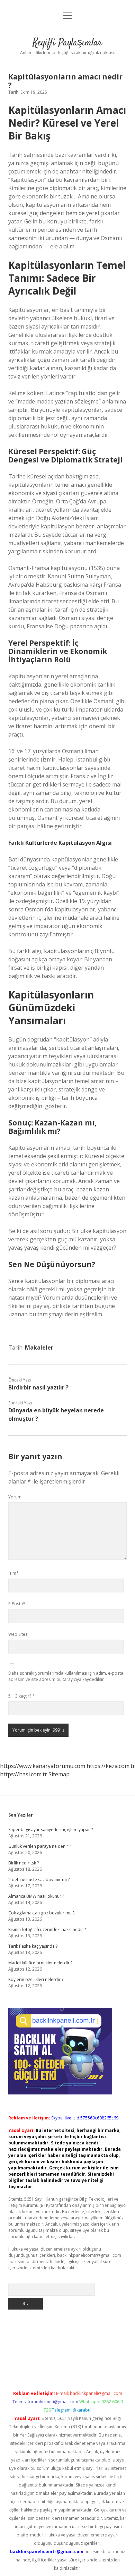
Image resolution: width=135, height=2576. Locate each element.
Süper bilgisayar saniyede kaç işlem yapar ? (51, 1830)
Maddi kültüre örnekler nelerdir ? (40, 1963)
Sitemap (59, 1774)
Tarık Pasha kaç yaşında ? (33, 1946)
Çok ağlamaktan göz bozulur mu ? (41, 1913)
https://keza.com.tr (111, 1766)
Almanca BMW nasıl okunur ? (36, 1896)
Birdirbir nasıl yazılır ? (38, 1387)
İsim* (13, 1573)
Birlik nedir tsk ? (24, 1863)
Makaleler (39, 1347)
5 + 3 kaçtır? (21, 1696)
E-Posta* (17, 1604)
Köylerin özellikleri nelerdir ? (36, 1979)
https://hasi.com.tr (24, 1774)
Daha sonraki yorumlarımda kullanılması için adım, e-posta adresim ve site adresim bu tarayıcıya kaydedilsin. (66, 1676)
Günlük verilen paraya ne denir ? (40, 1846)
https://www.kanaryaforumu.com (43, 1766)
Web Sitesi (18, 1634)
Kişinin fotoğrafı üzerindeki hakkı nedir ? (47, 1929)
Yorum (15, 1497)
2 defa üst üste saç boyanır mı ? (39, 1880)
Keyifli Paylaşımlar (67, 43)
